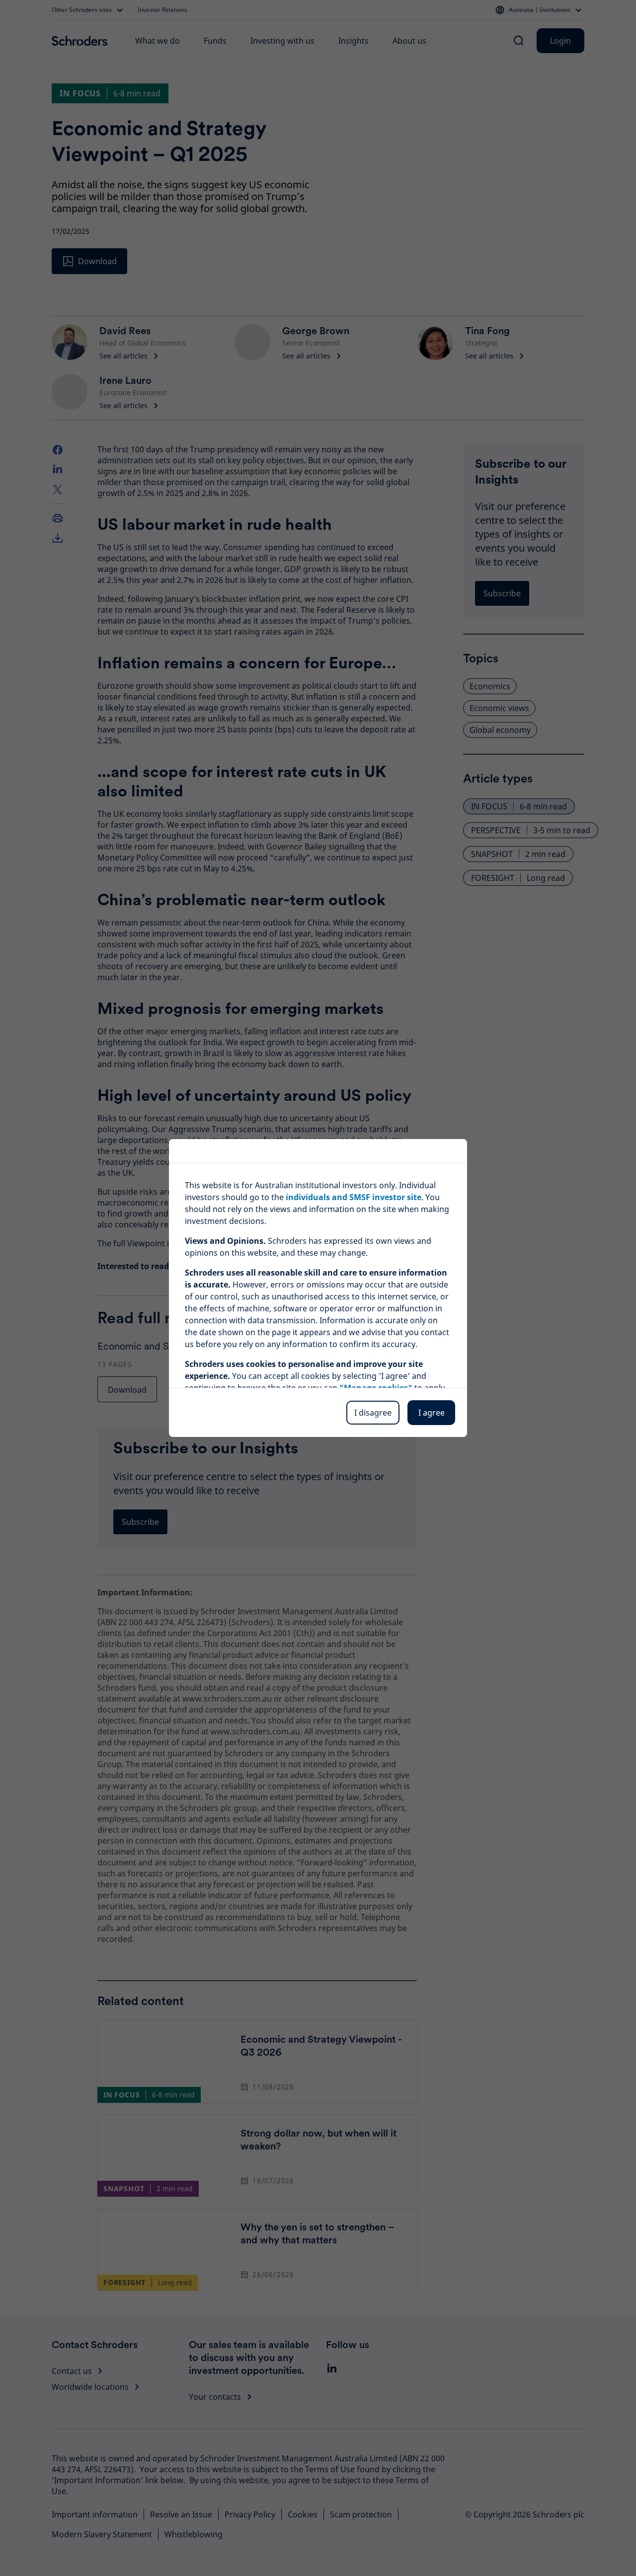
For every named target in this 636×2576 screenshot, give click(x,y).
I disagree (373, 1413)
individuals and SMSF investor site (354, 1197)
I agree (432, 1413)
